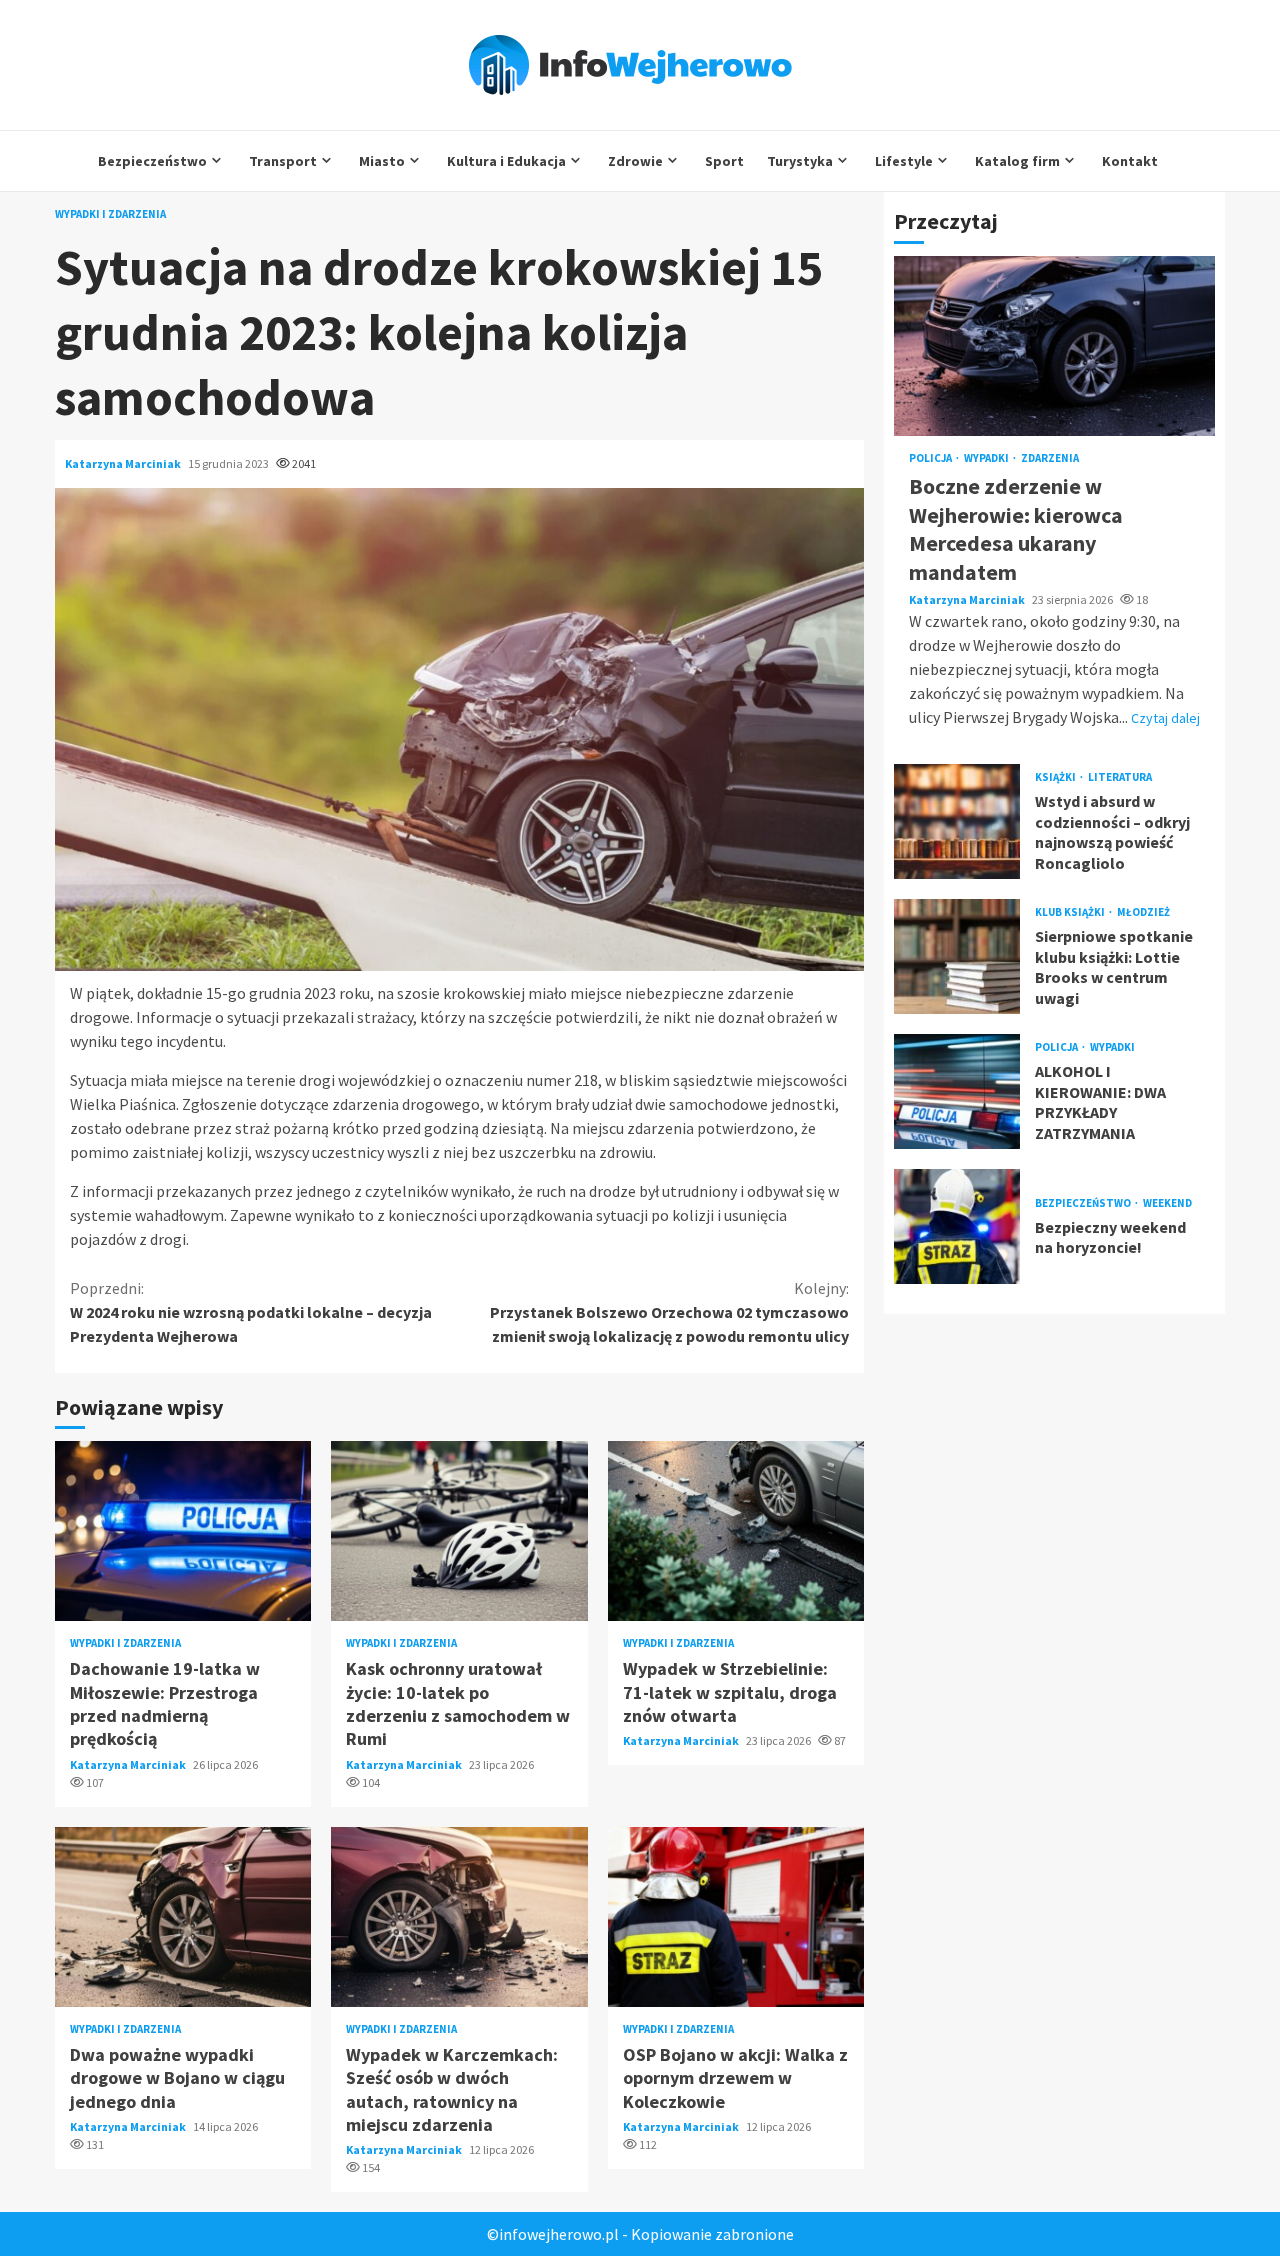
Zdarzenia (1050, 458)
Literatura (1120, 776)
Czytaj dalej (1165, 718)
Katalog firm (1017, 161)
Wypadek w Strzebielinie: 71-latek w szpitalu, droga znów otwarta (736, 1531)
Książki (1056, 776)
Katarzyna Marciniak (124, 463)
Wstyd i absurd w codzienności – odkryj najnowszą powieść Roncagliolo (957, 821)
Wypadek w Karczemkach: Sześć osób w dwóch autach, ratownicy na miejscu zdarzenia (459, 1917)
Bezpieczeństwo (152, 161)
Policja (931, 458)
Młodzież (1143, 911)
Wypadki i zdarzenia (110, 214)
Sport (724, 161)
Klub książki (1071, 911)
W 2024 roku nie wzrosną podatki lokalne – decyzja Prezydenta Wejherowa (251, 1312)
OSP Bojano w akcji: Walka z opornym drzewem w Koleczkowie (736, 1917)
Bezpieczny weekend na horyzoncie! (957, 1226)
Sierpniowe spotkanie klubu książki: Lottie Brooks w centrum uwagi (957, 956)
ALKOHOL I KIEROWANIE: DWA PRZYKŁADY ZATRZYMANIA (957, 1091)
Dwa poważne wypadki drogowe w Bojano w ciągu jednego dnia (183, 1917)
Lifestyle (904, 161)
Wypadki (987, 458)
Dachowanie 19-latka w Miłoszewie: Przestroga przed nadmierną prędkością (183, 1531)
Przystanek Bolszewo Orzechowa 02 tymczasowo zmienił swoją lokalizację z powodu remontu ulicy (669, 1312)
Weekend (1167, 1202)
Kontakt (1130, 161)
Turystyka (800, 161)
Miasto (382, 161)
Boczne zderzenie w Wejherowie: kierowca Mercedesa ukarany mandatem (1054, 346)
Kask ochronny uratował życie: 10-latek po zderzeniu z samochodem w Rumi (459, 1531)
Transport (283, 161)
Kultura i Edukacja (506, 161)
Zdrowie (635, 161)
